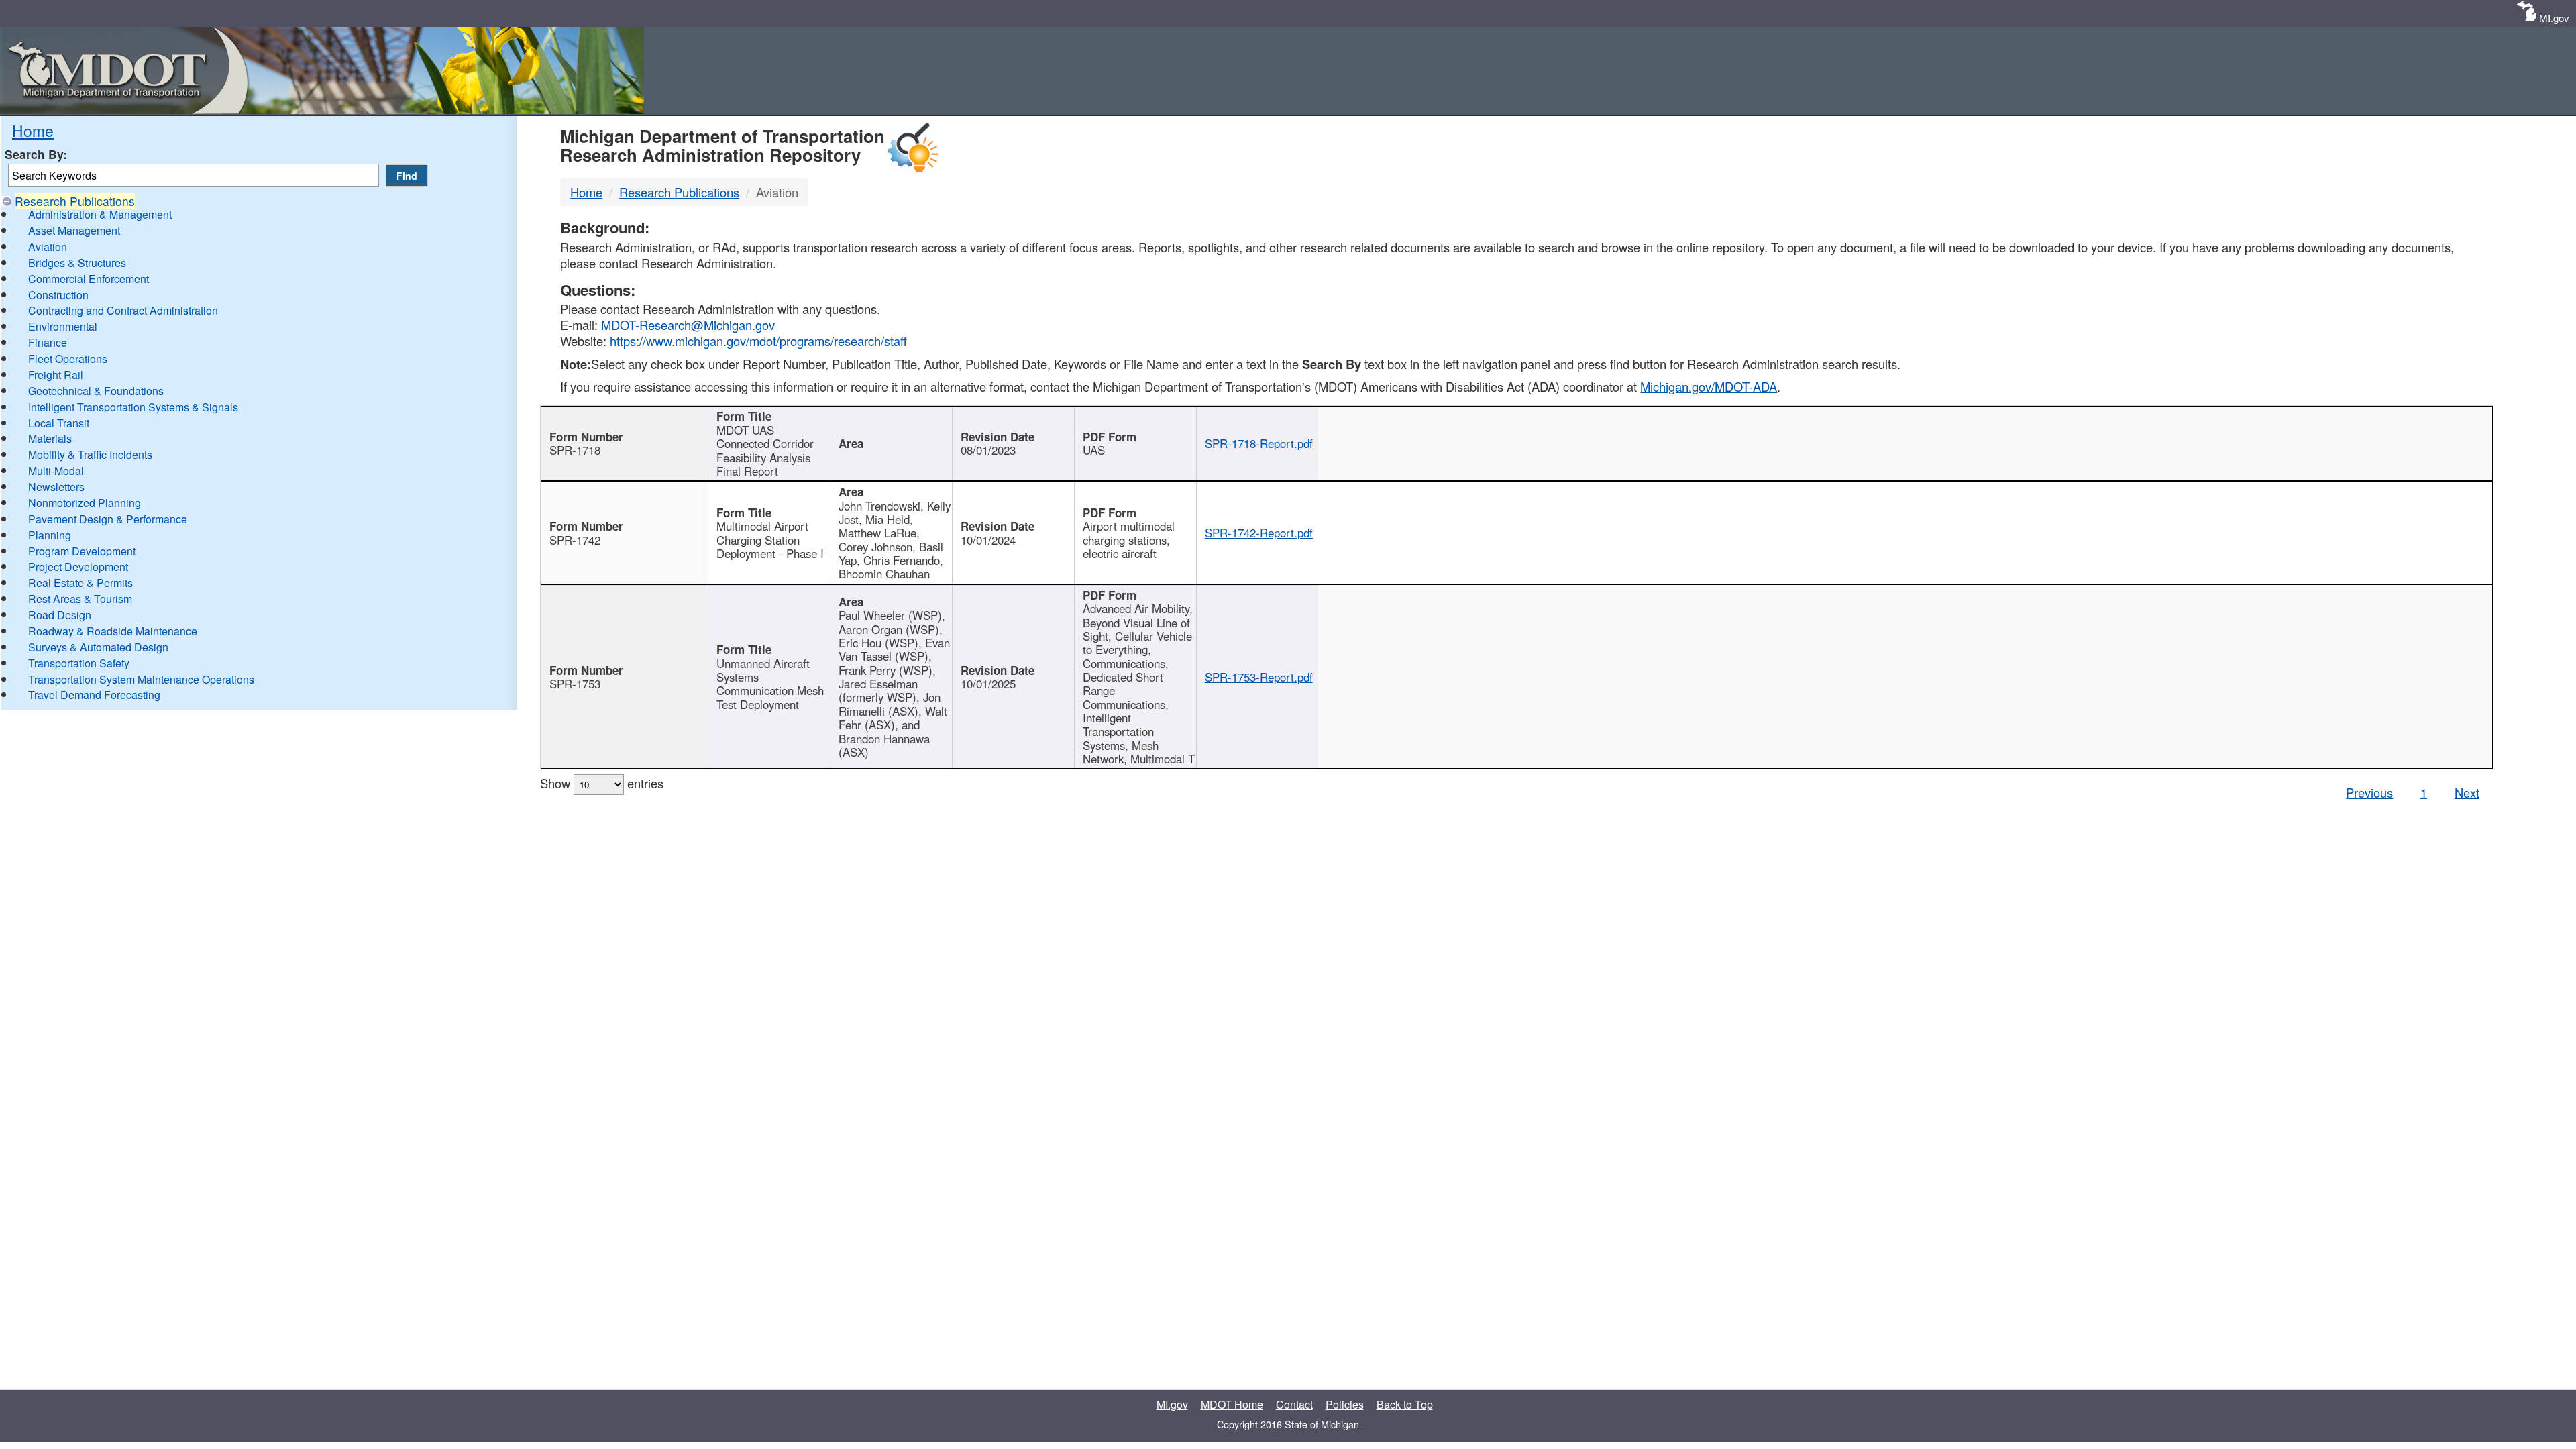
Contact (1294, 1404)
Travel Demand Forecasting (94, 695)
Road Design (60, 615)
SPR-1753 (575, 684)
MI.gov (2554, 18)
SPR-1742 (575, 540)
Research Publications (75, 201)
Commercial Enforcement (89, 279)
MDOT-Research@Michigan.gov (688, 325)
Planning (50, 535)
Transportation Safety (79, 663)
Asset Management (74, 230)
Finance (48, 342)
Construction (58, 295)
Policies (1345, 1404)
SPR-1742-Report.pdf (1259, 533)
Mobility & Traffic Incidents (90, 454)
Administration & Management (100, 214)
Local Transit (59, 423)
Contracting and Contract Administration (123, 310)
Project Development (78, 567)
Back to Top (1405, 1404)
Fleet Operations (68, 359)
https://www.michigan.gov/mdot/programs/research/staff (758, 341)
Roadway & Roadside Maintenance (113, 631)
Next (2467, 792)
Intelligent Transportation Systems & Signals (133, 407)
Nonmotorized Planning (85, 503)
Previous (2369, 792)
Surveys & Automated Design (98, 647)
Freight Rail (56, 375)
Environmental (63, 326)
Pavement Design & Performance (108, 519)
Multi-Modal (56, 471)
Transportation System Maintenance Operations (141, 679)
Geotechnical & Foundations (96, 391)
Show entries (602, 783)
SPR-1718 (575, 450)
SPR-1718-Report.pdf (1259, 443)
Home (33, 130)
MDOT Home (1232, 1404)
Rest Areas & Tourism (80, 599)
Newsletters (56, 487)
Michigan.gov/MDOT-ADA (1709, 386)
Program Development (82, 551)
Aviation (48, 247)
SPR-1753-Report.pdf (1259, 677)
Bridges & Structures (77, 263)
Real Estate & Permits (80, 583)
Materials (50, 438)
